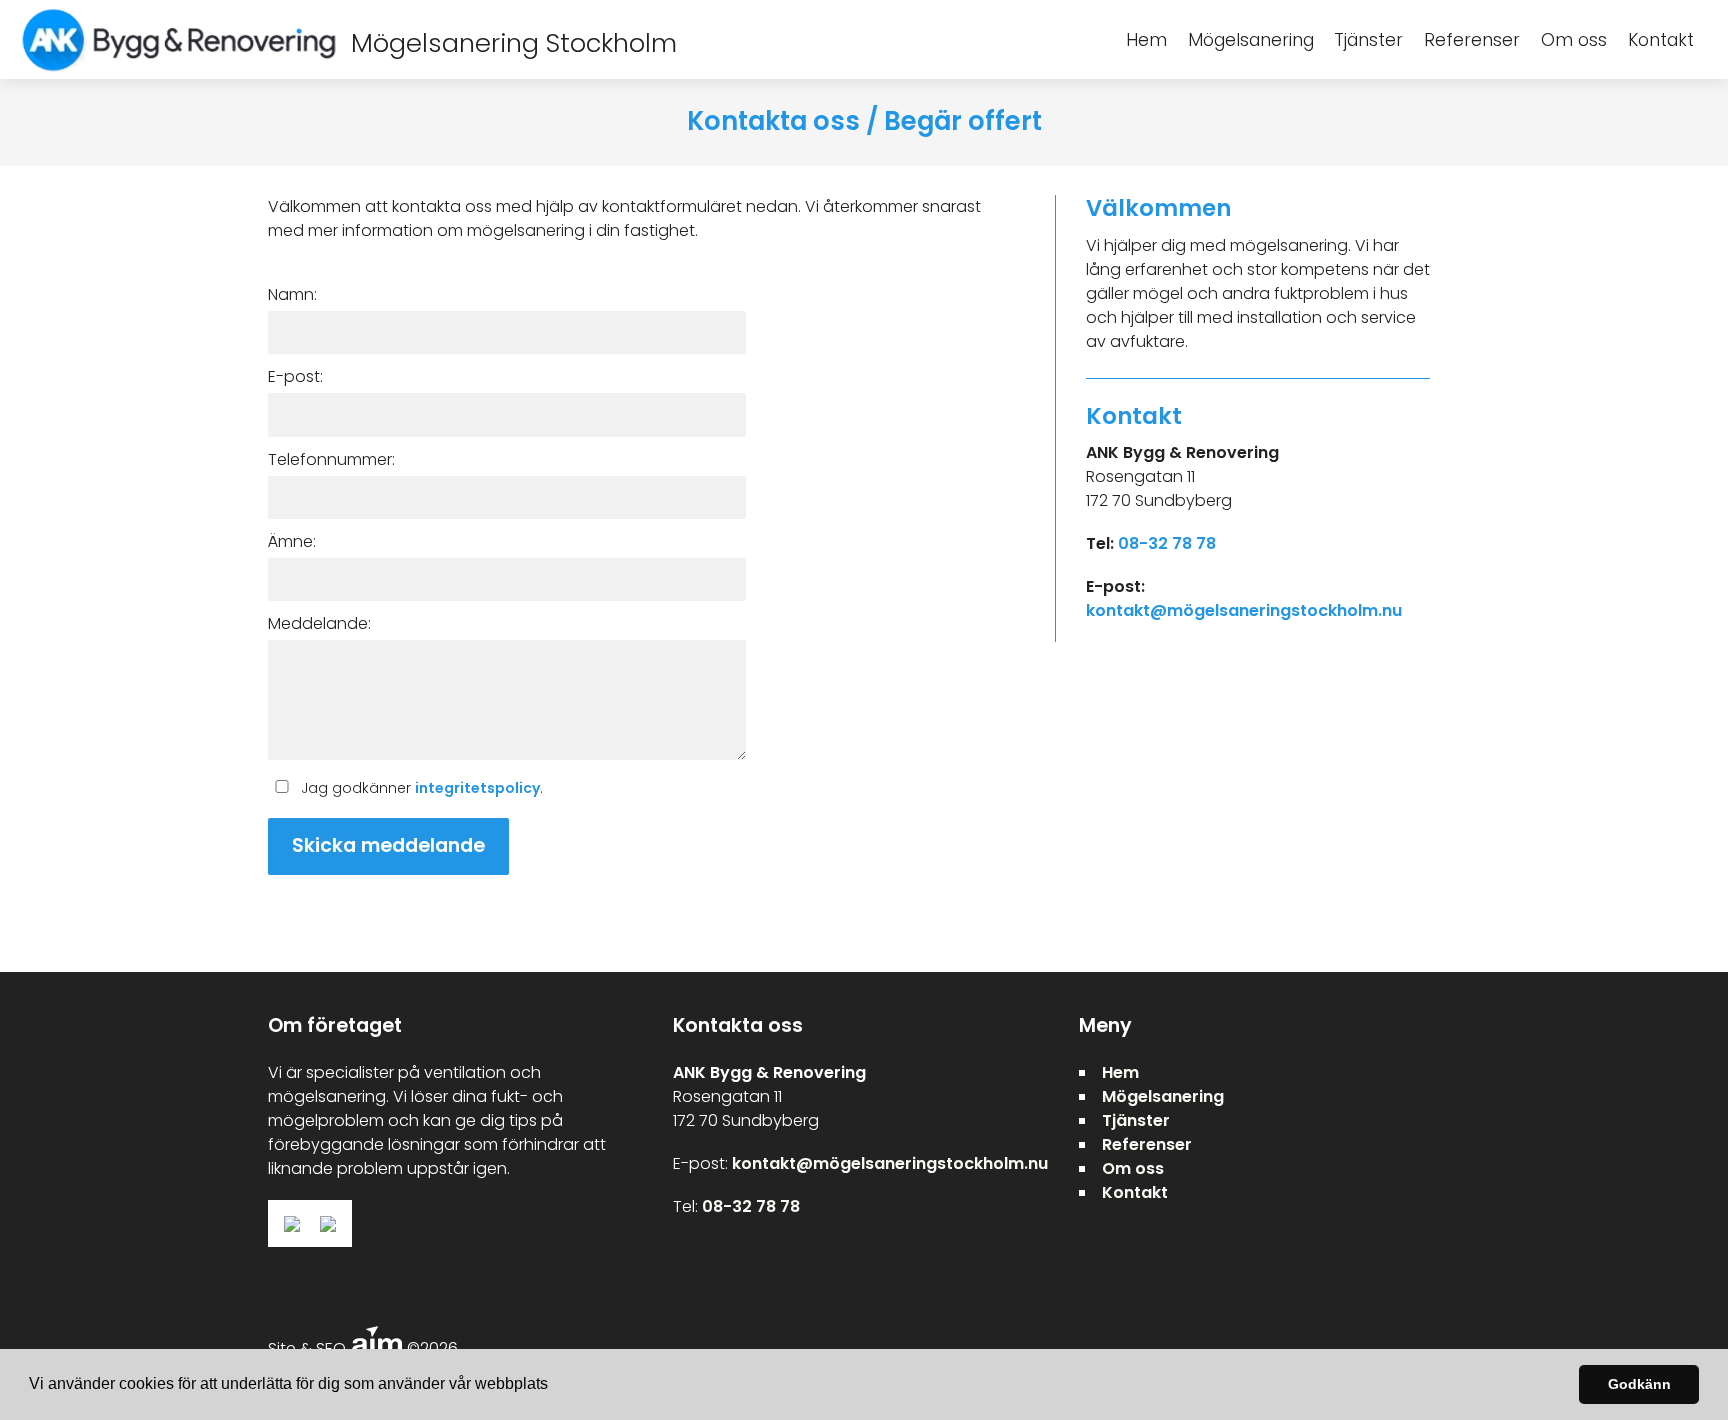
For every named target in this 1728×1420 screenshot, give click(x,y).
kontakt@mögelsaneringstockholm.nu (1244, 610)
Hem (1146, 40)
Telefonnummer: (331, 459)
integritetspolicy (477, 788)
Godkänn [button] (1639, 1384)
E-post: (295, 376)
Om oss (1574, 40)
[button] (555, 1386)
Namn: (292, 294)
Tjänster (1368, 40)
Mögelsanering (1251, 40)
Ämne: (292, 541)
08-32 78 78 (1167, 543)
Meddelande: (319, 623)
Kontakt (1661, 40)
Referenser (1472, 40)
